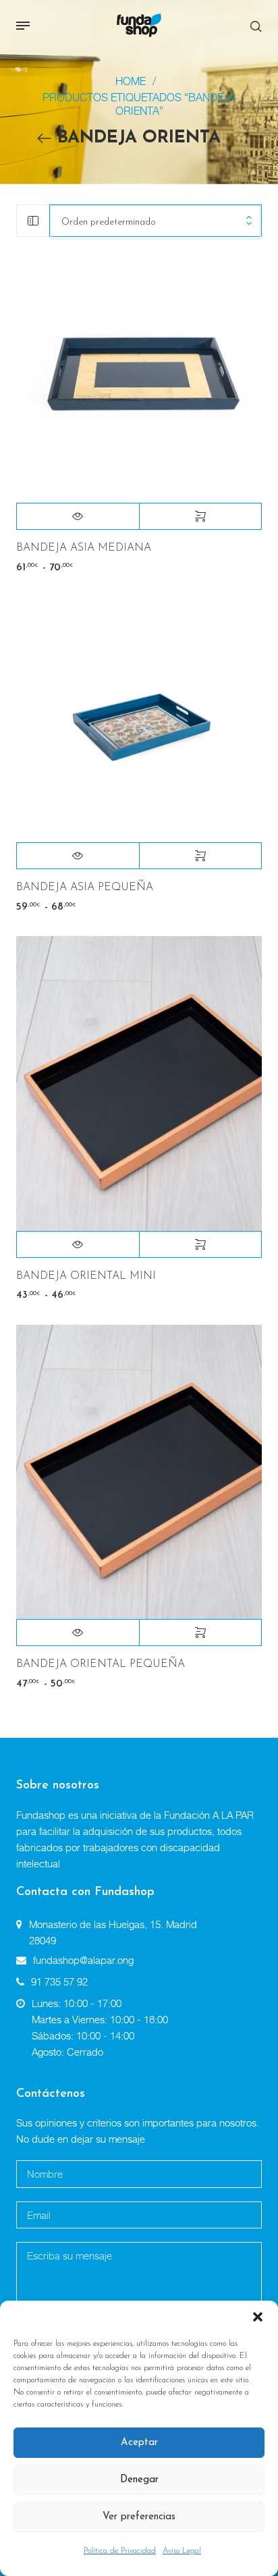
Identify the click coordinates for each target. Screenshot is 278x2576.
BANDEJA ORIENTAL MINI (86, 1276)
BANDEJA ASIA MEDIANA (84, 548)
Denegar (139, 2480)
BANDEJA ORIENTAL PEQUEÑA (101, 1664)
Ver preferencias (139, 2517)
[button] (258, 2318)
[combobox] (156, 222)
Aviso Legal (182, 2551)
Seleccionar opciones (201, 516)
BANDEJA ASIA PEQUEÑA (85, 887)
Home (131, 81)
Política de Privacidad (120, 2551)
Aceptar (139, 2443)
